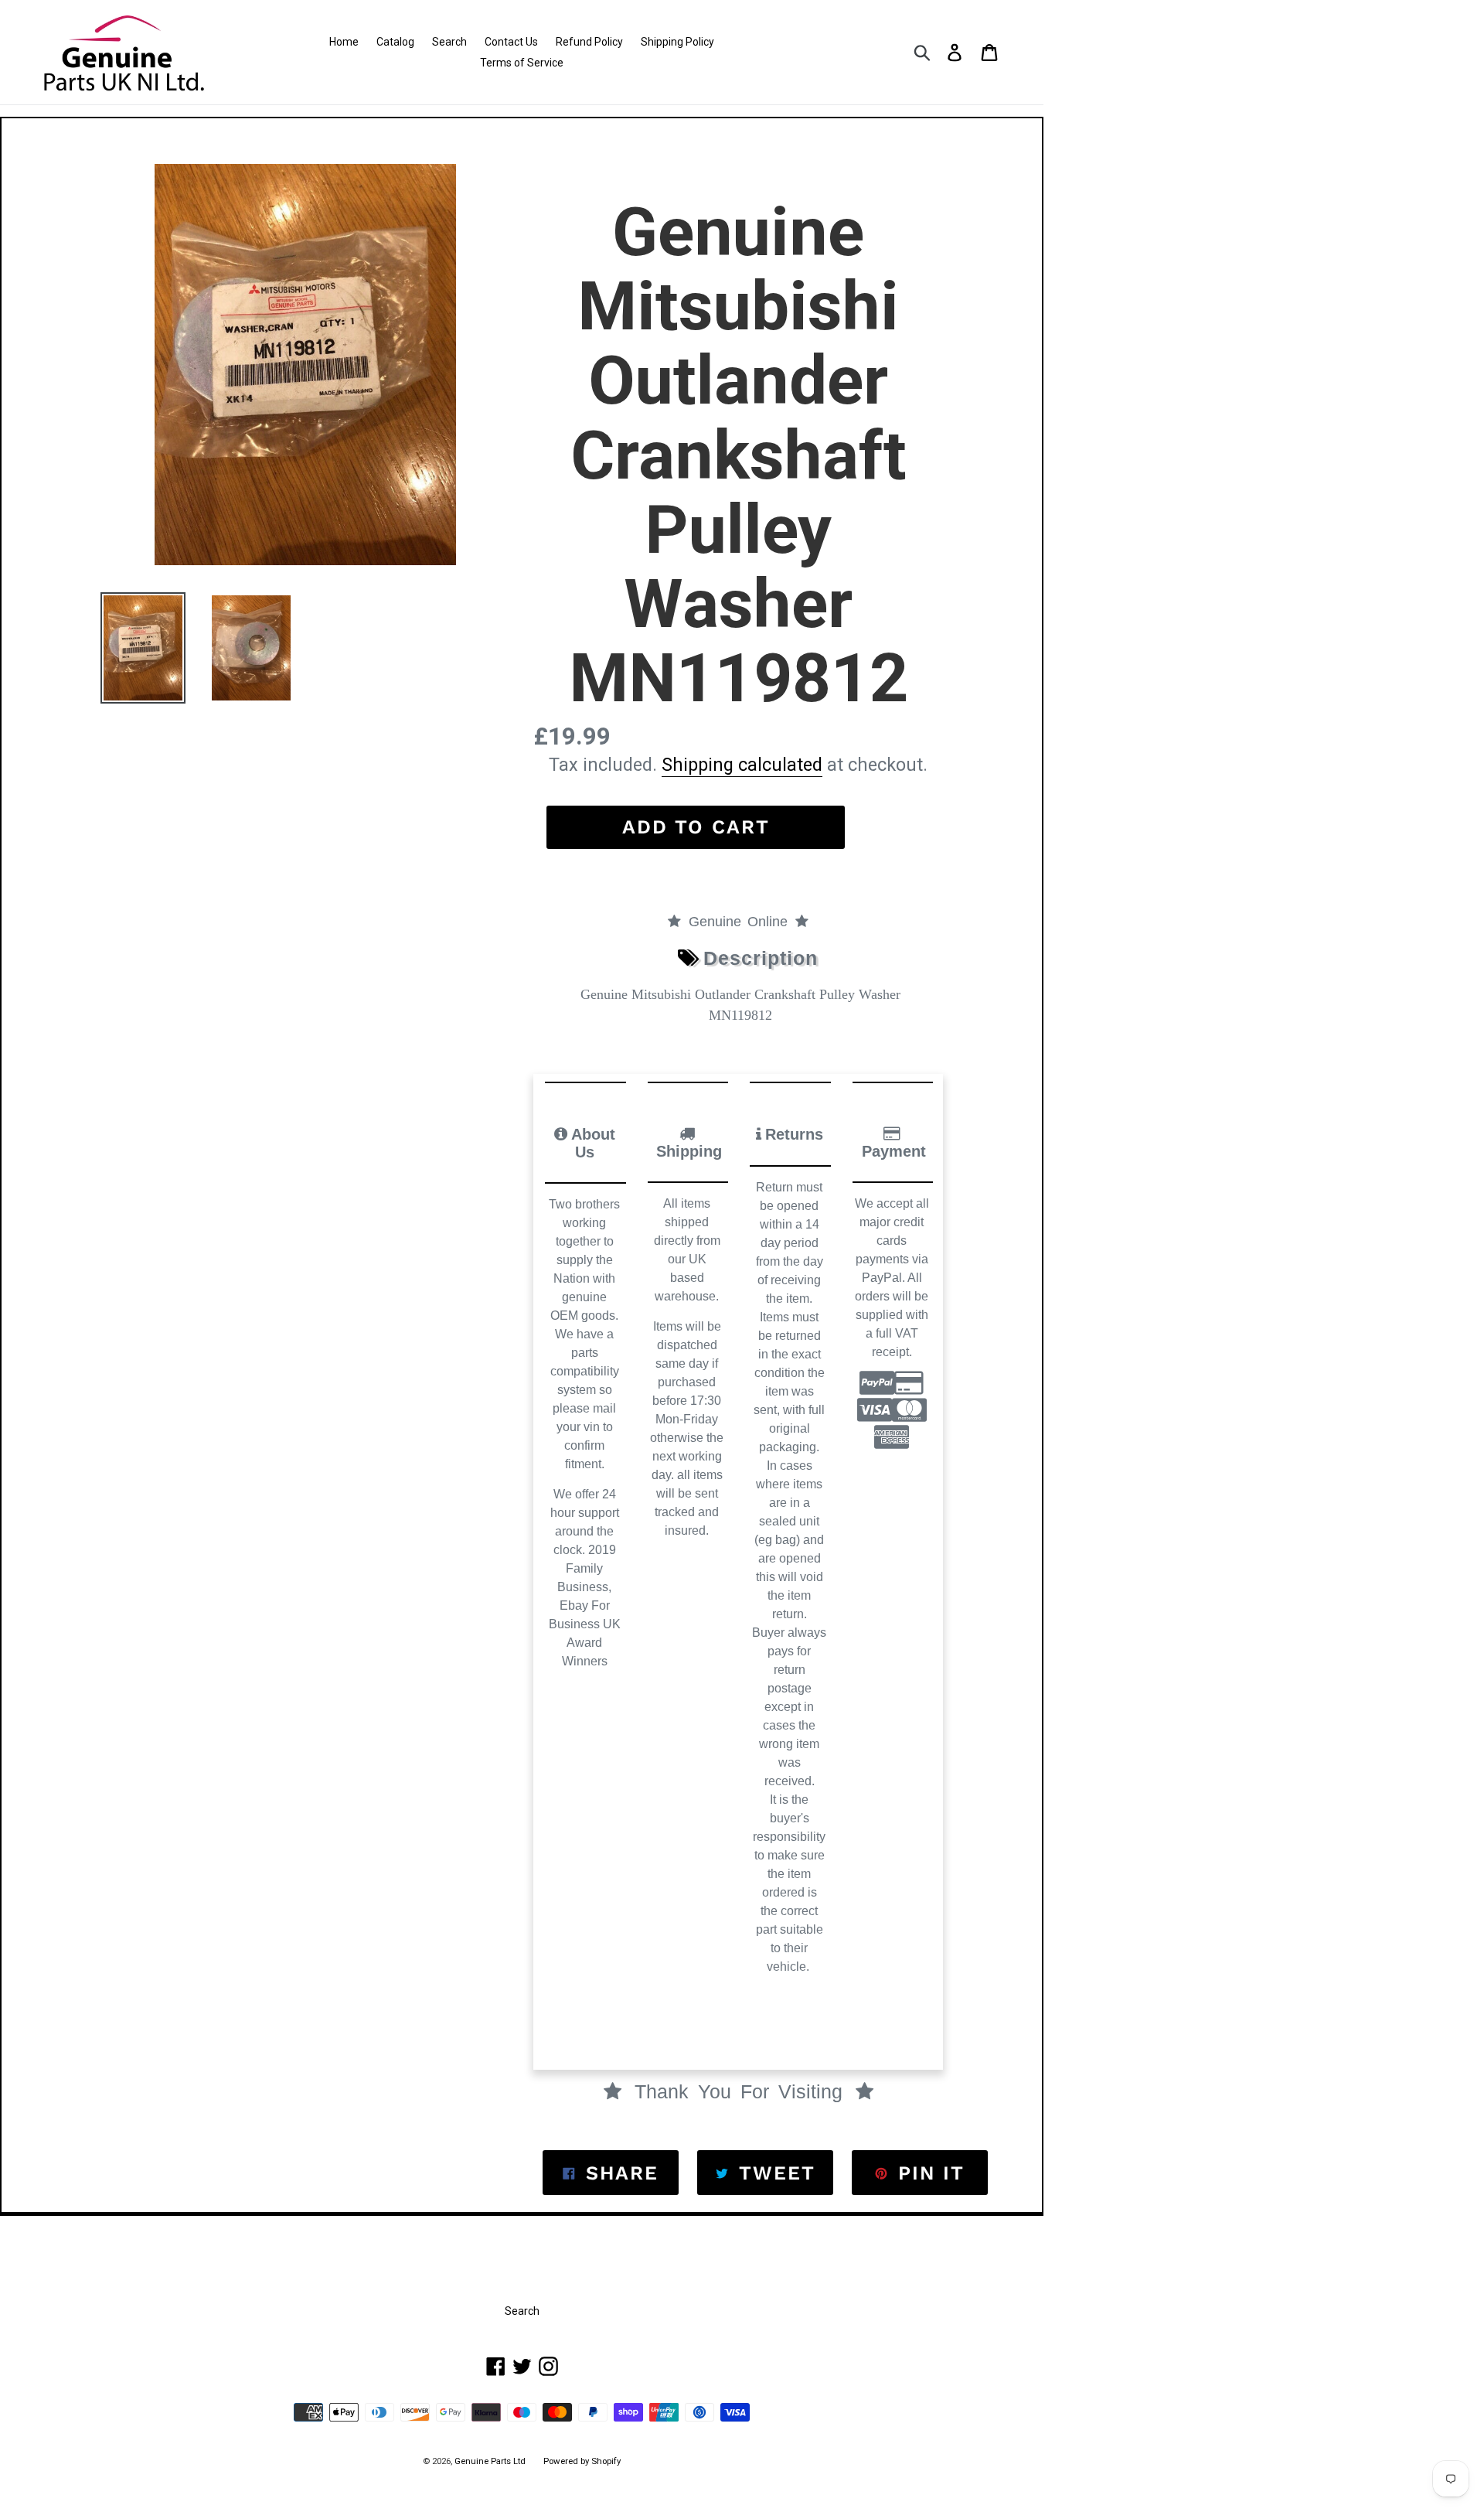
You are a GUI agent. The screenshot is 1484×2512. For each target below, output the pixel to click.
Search (449, 42)
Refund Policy (589, 42)
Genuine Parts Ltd (491, 2461)
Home (344, 42)
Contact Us (511, 42)
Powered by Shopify (582, 2461)
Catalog (395, 42)
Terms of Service (522, 63)
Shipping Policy (677, 42)
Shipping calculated (742, 765)
